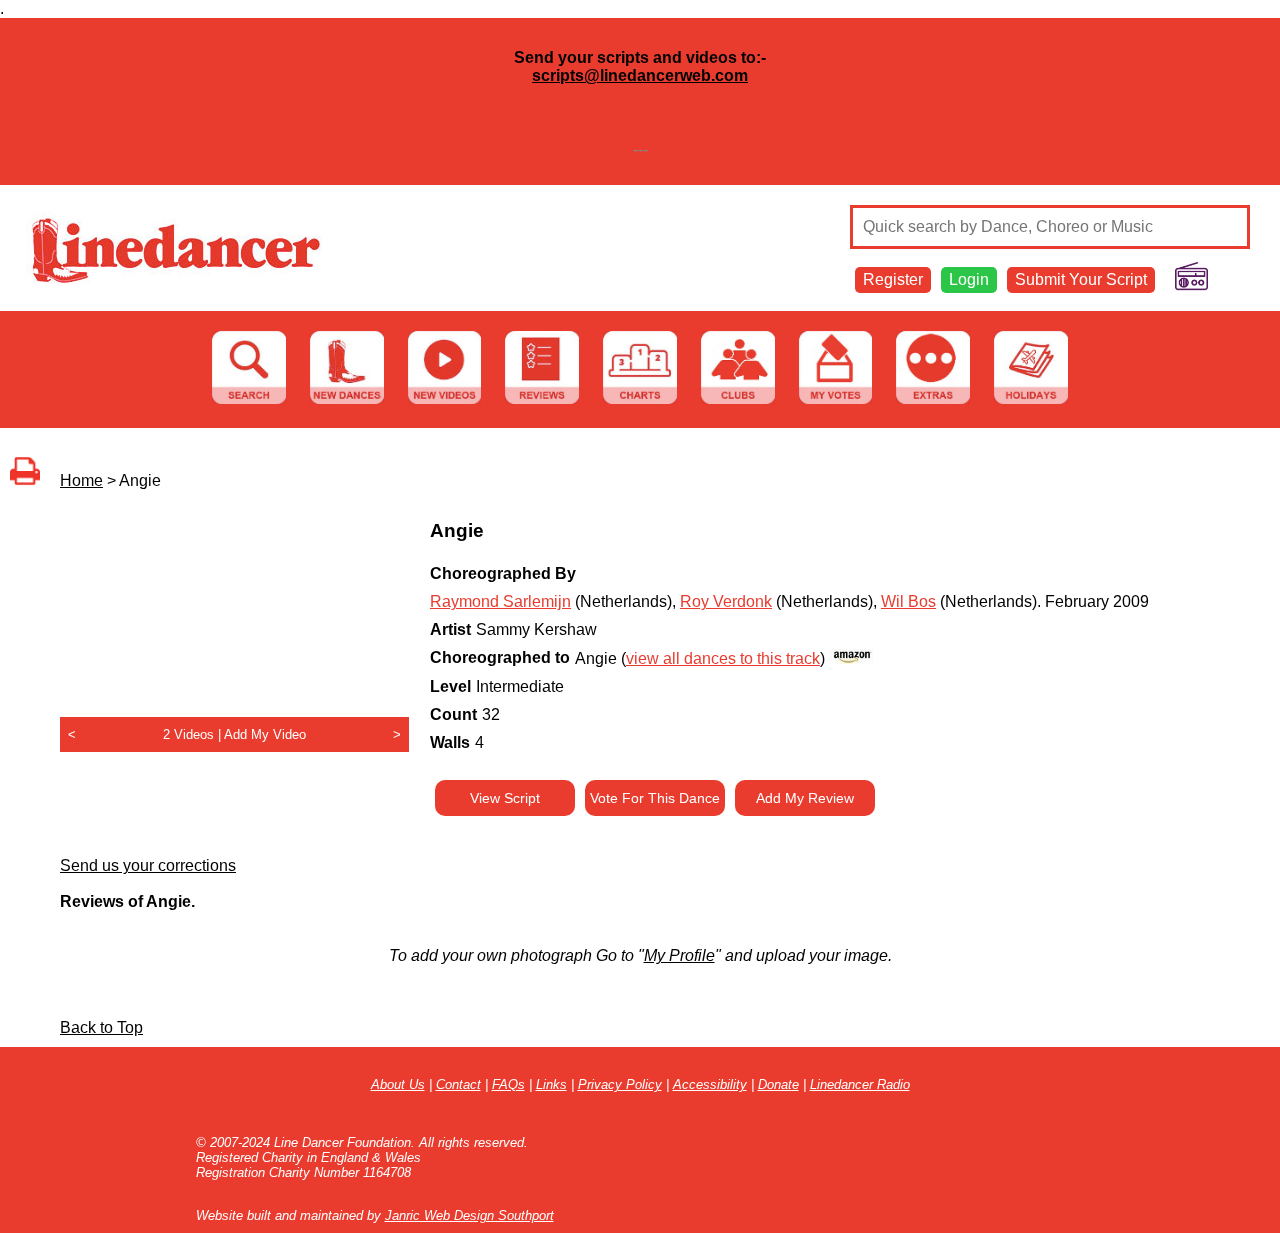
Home (81, 480)
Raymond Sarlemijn (500, 601)
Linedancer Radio (860, 1084)
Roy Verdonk (726, 601)
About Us (398, 1084)
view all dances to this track (723, 658)
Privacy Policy (620, 1084)
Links (551, 1084)
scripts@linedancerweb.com (640, 75)
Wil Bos (908, 601)
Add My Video (265, 734)
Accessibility (710, 1084)
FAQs (508, 1084)
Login (969, 279)
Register (893, 279)
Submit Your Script (1081, 279)
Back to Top (101, 1027)
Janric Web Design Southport (469, 1215)
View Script (505, 798)
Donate (778, 1084)
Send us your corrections (148, 865)
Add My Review (805, 798)
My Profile (679, 955)
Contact (458, 1084)
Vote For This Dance (655, 798)
